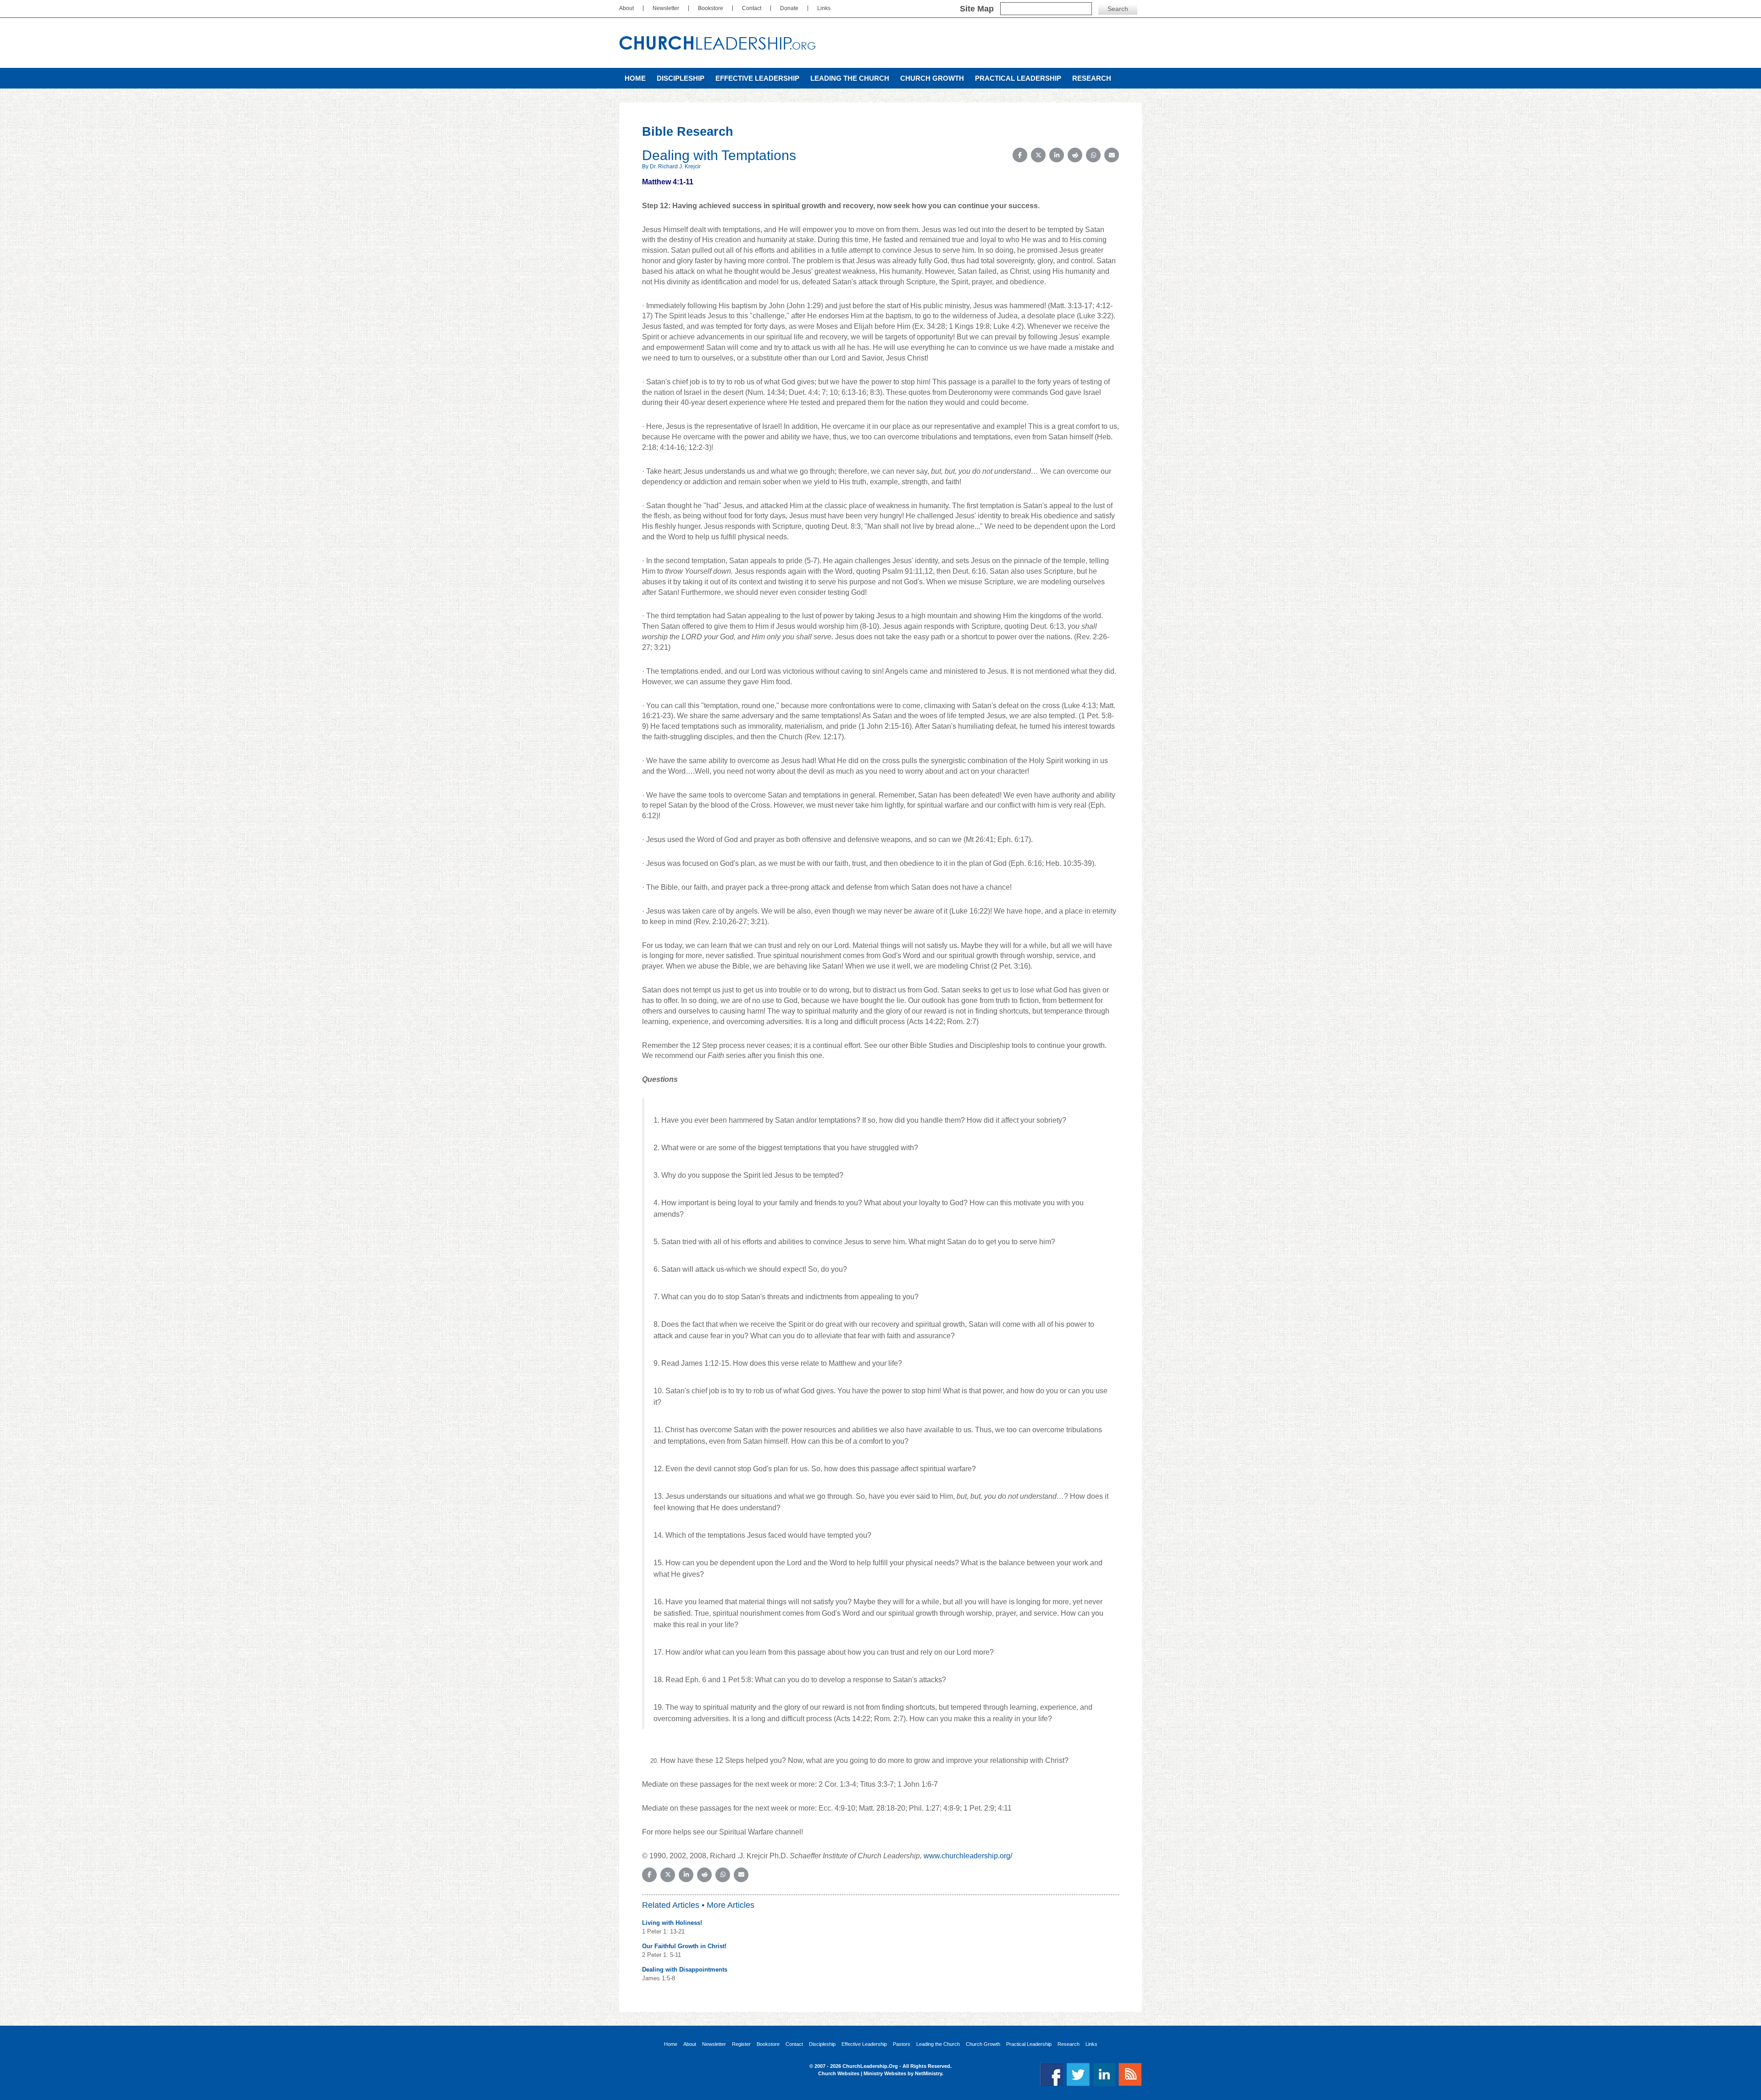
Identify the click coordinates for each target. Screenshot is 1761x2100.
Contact (752, 8)
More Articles (731, 1905)
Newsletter (666, 8)
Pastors (902, 2044)
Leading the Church (850, 78)
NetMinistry (928, 2073)
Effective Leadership (757, 78)
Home (635, 78)
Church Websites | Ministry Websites (863, 2073)
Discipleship (681, 78)
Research (1092, 78)
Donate (789, 8)
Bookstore (711, 8)
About (626, 8)
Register (741, 2044)
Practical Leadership (1018, 78)
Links (824, 8)
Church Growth (932, 78)
